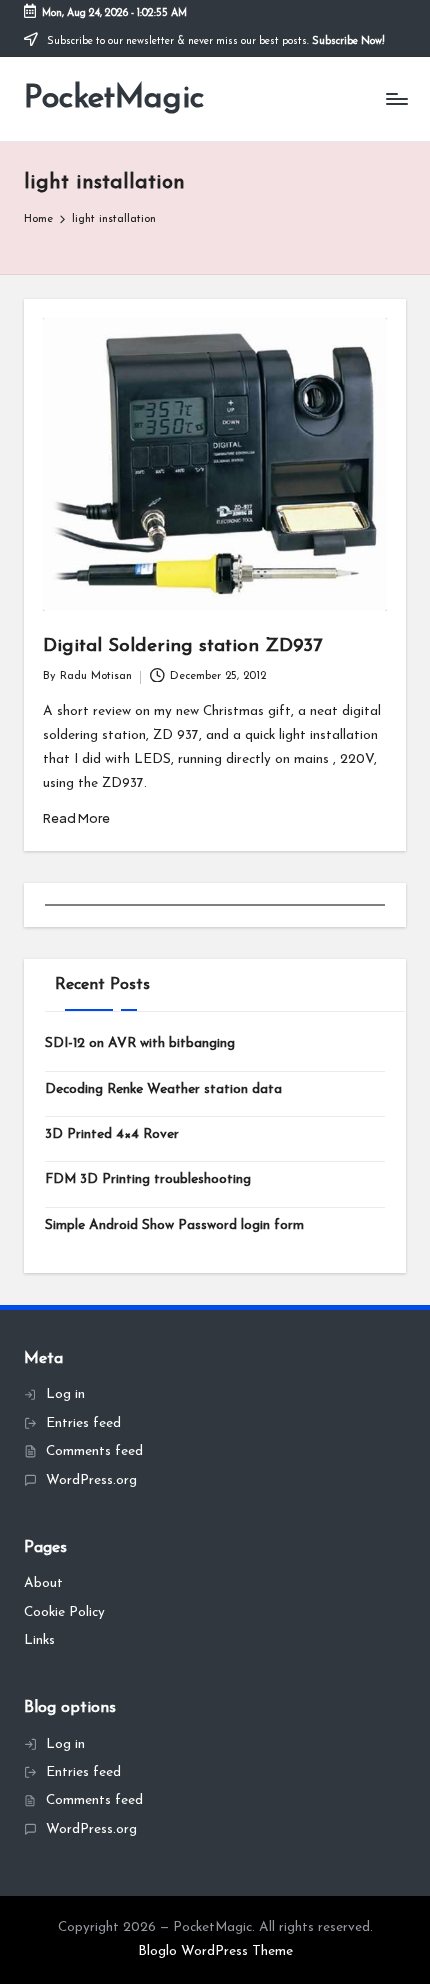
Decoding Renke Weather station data (163, 1089)
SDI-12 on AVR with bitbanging (140, 1043)
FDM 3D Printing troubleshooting (148, 1179)
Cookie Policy (64, 1612)
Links (39, 1640)
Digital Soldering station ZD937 (182, 646)
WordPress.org (91, 1480)
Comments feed (94, 1451)
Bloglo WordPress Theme (215, 1951)
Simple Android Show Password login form (174, 1225)
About (43, 1583)
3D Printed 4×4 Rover (112, 1134)
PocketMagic (114, 99)
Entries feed (83, 1423)
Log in (65, 1394)
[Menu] (396, 99)
